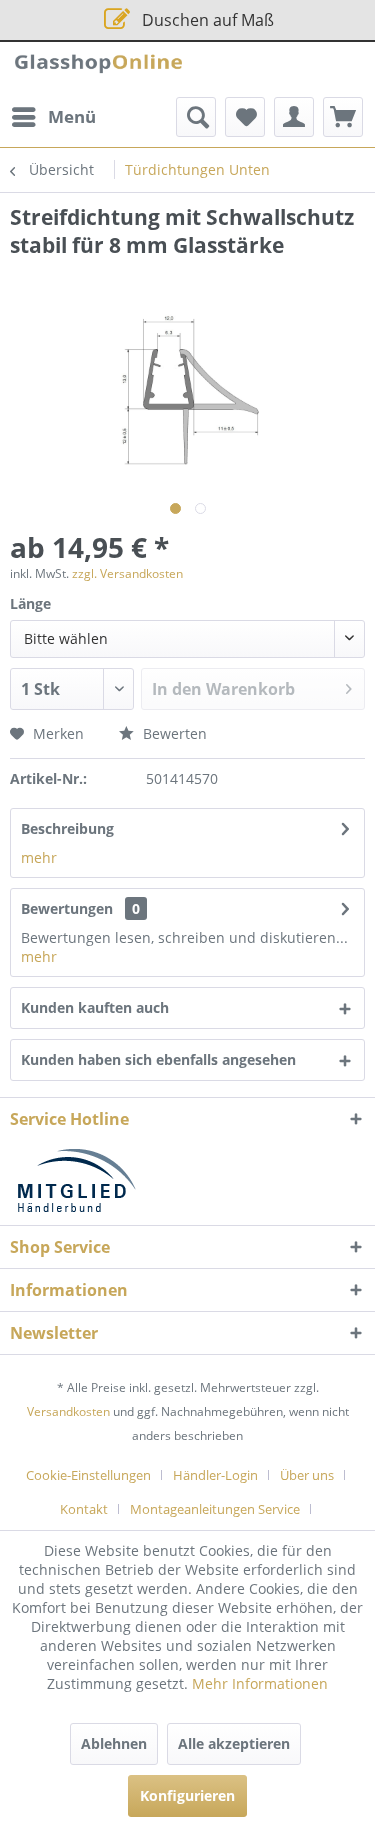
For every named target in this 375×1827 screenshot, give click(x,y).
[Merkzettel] (245, 117)
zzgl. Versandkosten (127, 573)
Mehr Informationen (260, 1683)
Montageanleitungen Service (215, 1509)
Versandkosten (68, 1411)
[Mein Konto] (294, 117)
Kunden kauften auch (95, 1007)
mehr (39, 857)
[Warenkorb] (343, 117)
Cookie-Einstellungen (88, 1475)
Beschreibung (67, 828)
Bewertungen (67, 908)
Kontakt (84, 1509)
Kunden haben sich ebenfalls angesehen (158, 1059)
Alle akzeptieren (234, 1743)
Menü (72, 116)
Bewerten (173, 733)
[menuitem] (53, 117)
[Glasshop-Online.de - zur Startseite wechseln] (99, 69)
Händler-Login (215, 1475)
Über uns (307, 1475)
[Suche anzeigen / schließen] (196, 117)
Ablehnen (114, 1743)
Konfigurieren (187, 1795)
